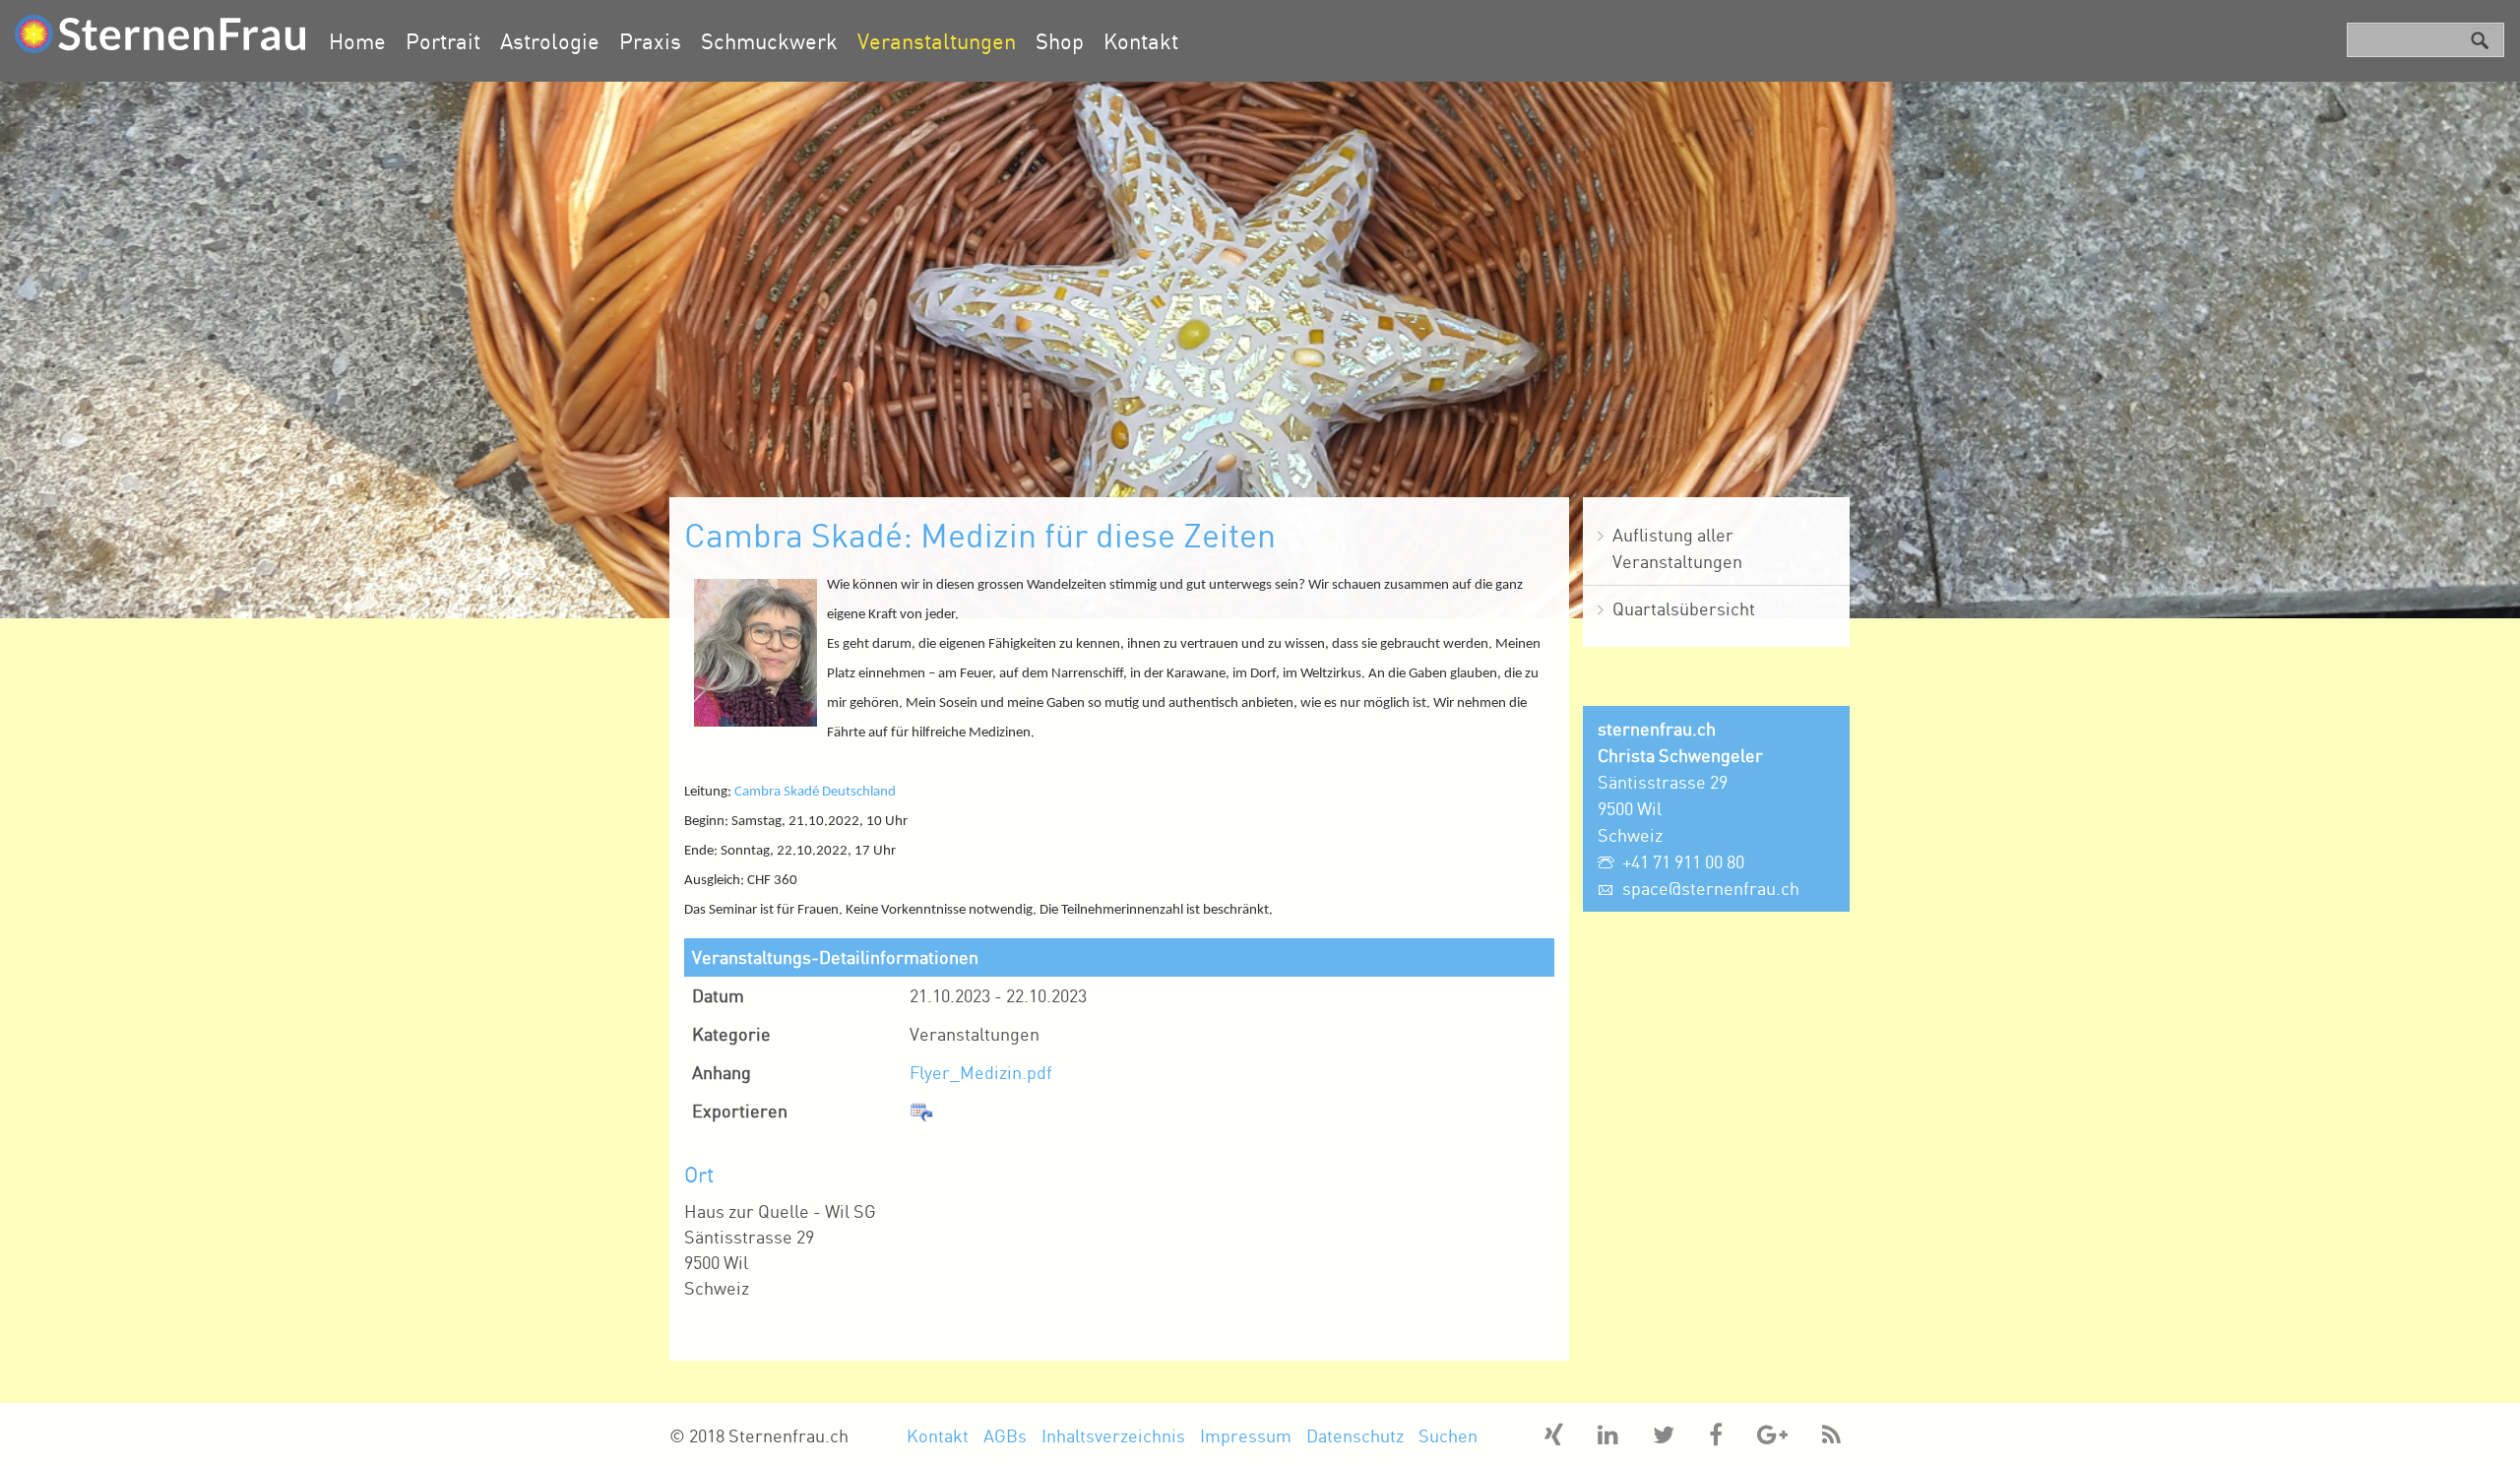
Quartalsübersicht (1684, 608)
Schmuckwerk (769, 41)
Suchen (1448, 1435)
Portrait (443, 41)
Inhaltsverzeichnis (1113, 1435)
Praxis (650, 41)
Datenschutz (1355, 1435)
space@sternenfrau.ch (1711, 888)
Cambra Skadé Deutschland (815, 792)
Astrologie (550, 41)
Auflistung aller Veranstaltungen (1677, 548)
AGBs (1005, 1435)
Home (357, 41)
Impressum (1246, 1435)
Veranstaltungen (937, 41)
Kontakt (1141, 41)
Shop (1060, 41)
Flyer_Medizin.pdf (981, 1072)
